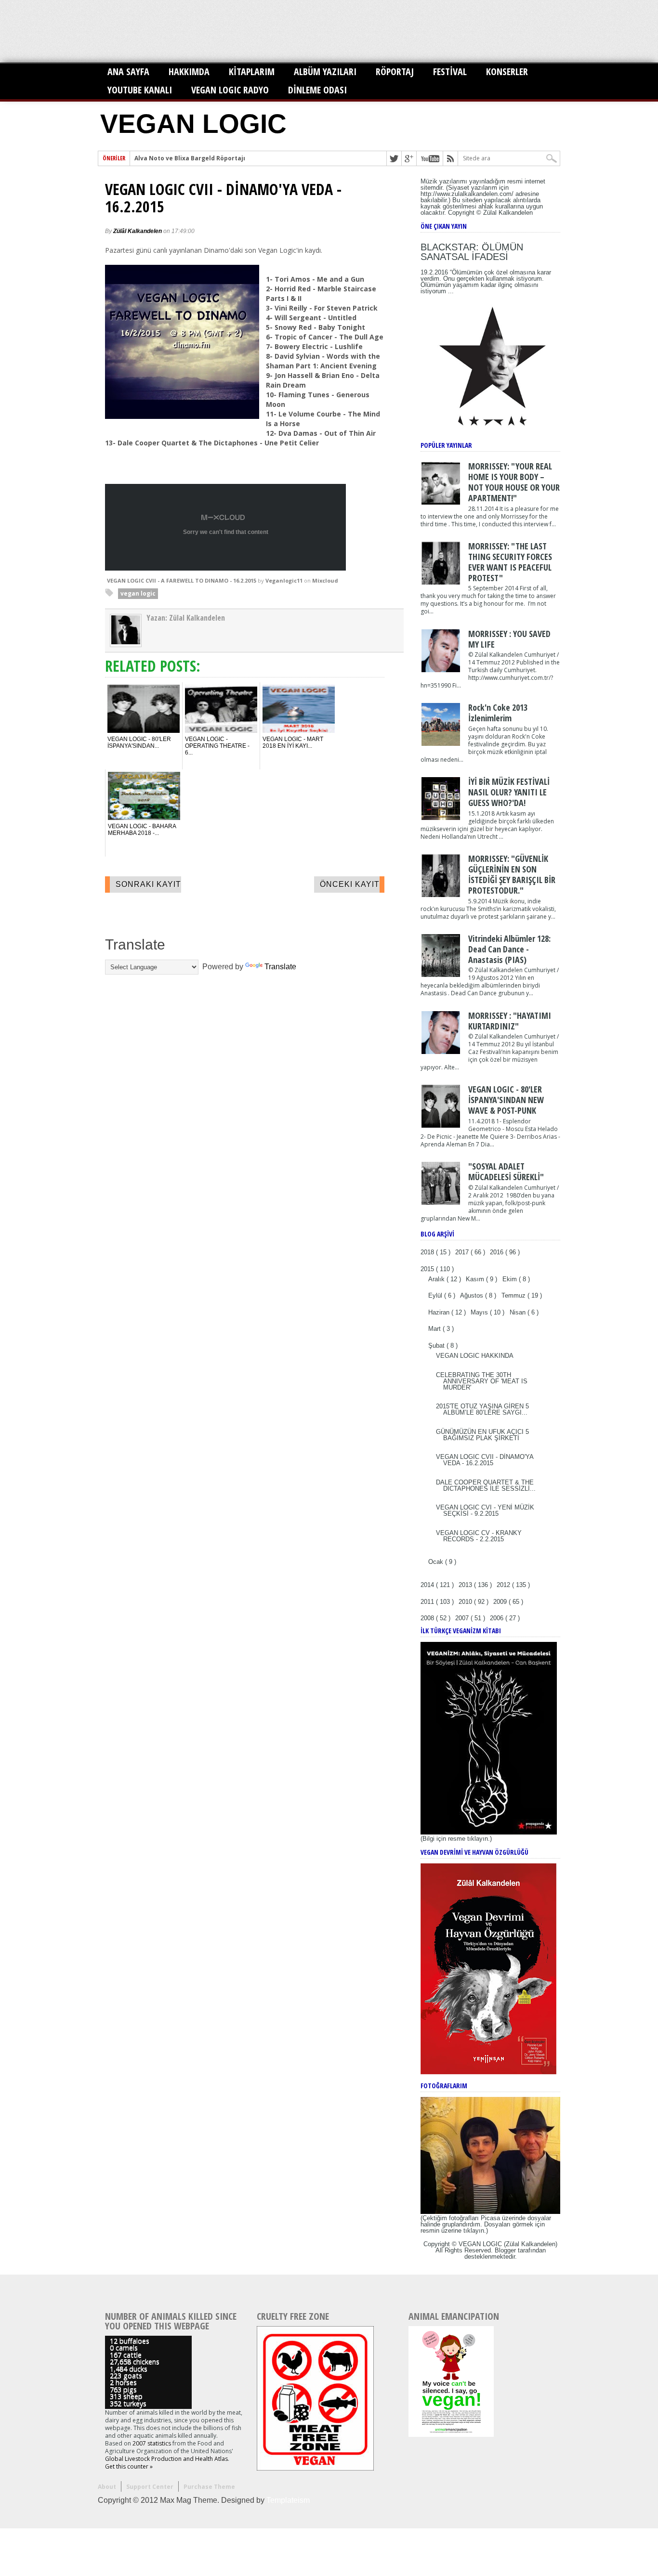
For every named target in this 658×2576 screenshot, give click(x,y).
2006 (498, 1618)
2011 (428, 1602)
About (107, 2487)
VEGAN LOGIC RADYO (230, 90)
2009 (501, 1602)
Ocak (437, 1562)
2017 (463, 1252)
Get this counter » (129, 2466)
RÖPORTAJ (395, 72)
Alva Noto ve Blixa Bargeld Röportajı (190, 158)
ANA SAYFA (128, 72)
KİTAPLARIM (252, 72)
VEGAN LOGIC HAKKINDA (475, 1356)
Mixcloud (325, 580)
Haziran (440, 1312)
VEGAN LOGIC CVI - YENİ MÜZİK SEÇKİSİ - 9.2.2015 (485, 1510)
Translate (280, 967)
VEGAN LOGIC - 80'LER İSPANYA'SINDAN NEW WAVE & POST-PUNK (506, 1100)
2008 (428, 1618)
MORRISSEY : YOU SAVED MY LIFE (509, 639)
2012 (504, 1585)
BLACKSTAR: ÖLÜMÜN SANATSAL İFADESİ (472, 252)
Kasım (476, 1279)
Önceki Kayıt (350, 884)
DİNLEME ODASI (317, 90)
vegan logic (138, 593)
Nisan (519, 1312)
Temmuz (514, 1295)
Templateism (288, 2500)
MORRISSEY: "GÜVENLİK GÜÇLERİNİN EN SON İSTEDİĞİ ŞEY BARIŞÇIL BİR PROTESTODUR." (512, 874)
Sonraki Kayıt (148, 884)
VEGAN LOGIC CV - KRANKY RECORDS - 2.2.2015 (479, 1536)
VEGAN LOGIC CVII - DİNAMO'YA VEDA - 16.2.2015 (223, 198)
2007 (463, 1618)
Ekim (511, 1279)
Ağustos (473, 1295)
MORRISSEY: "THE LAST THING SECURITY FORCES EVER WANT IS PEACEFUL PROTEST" (510, 562)
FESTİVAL (450, 72)
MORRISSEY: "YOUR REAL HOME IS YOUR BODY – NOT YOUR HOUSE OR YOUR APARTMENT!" (514, 482)
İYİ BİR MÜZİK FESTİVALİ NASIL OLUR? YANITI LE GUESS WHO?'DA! (509, 792)
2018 (428, 1252)
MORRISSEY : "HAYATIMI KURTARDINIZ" (510, 1021)
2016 (498, 1252)
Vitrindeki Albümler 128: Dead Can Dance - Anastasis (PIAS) (509, 949)
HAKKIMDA (189, 72)
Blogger (505, 2250)
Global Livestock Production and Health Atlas (166, 2459)
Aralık (437, 1279)
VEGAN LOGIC (193, 124)
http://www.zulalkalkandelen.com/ (467, 194)
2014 (428, 1585)
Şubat (437, 1346)
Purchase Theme (209, 2487)
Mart (435, 1329)
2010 (466, 1602)
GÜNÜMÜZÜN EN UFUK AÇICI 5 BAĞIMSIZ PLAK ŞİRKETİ (482, 1435)
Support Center (150, 2487)
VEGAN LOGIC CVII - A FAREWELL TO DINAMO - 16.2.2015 (182, 580)
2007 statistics (152, 2443)
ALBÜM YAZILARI (325, 72)
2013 (466, 1585)
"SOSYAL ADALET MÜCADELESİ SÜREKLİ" (506, 1171)
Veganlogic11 (284, 580)
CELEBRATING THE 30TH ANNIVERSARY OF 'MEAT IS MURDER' (482, 1381)
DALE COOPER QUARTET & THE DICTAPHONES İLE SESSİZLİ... (486, 1485)
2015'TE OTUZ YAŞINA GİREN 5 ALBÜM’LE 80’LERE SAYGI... (482, 1409)
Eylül (436, 1295)
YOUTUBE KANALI (140, 90)
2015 (428, 1269)
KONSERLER (507, 72)
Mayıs (480, 1312)
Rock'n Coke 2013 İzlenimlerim (498, 713)
